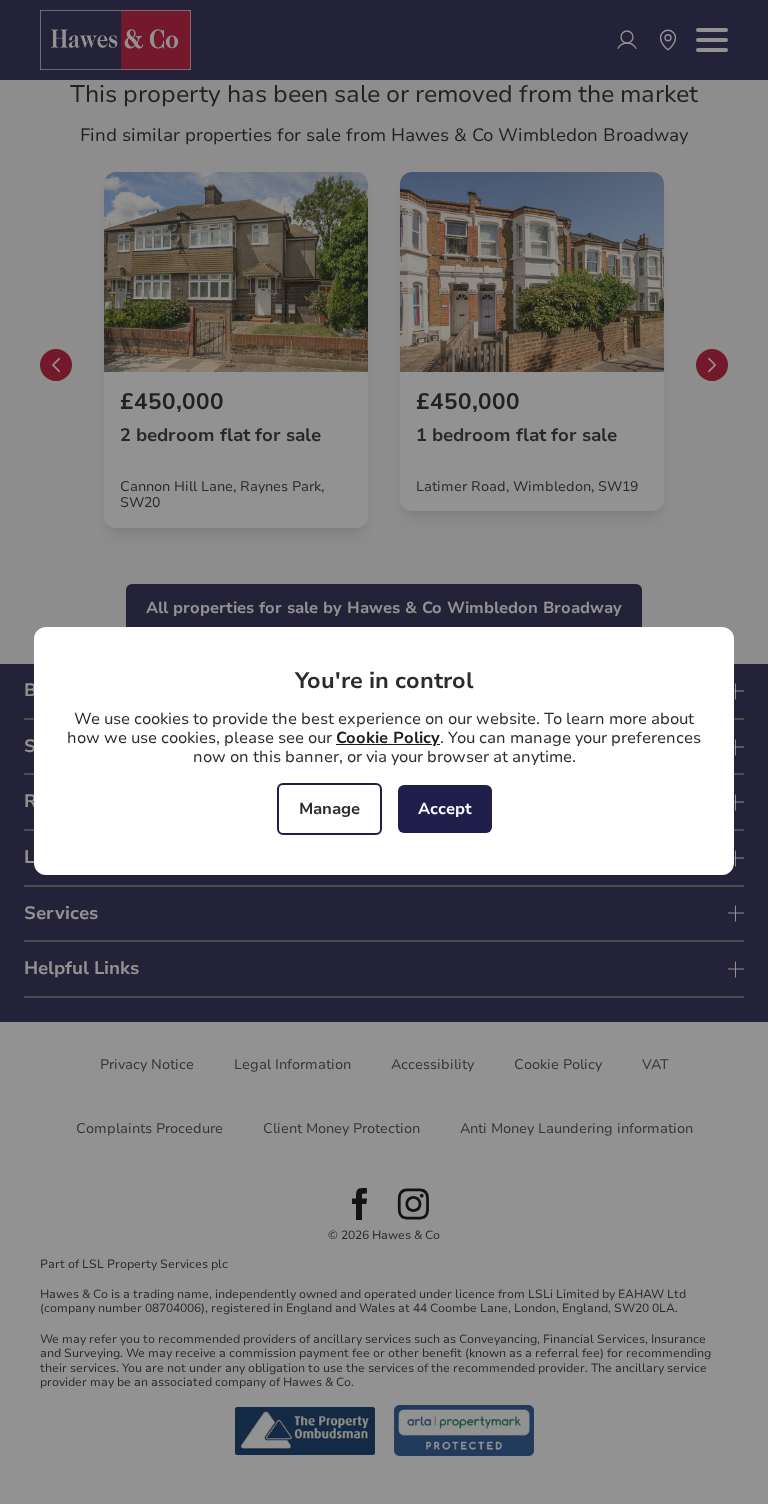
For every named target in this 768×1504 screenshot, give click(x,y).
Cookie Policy (388, 738)
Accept (445, 809)
